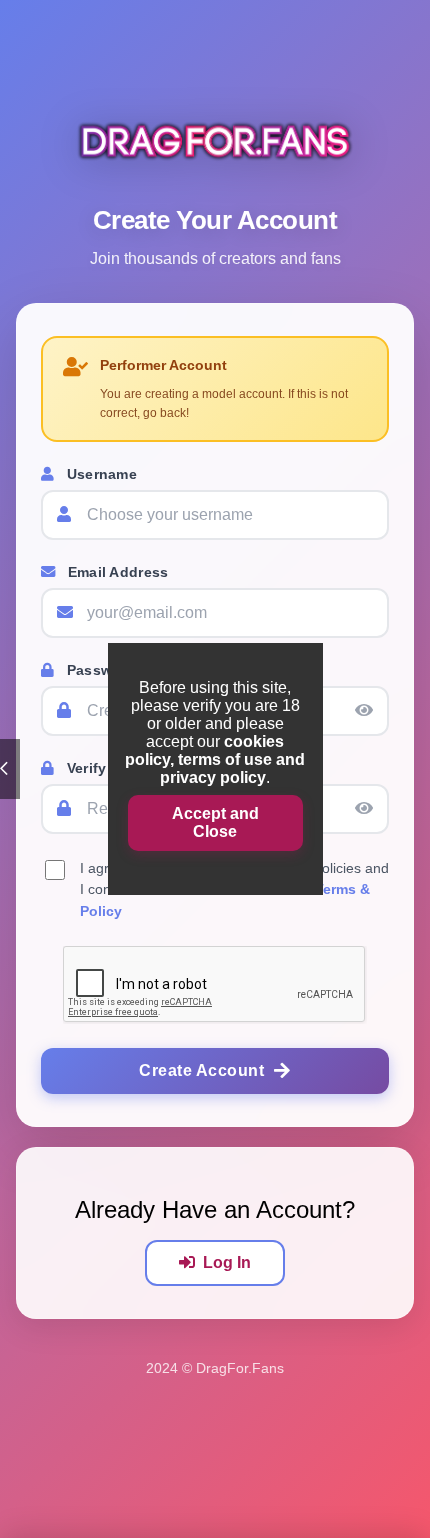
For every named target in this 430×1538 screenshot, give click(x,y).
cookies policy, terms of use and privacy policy (215, 759)
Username (99, 474)
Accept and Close (215, 822)
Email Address (115, 572)
